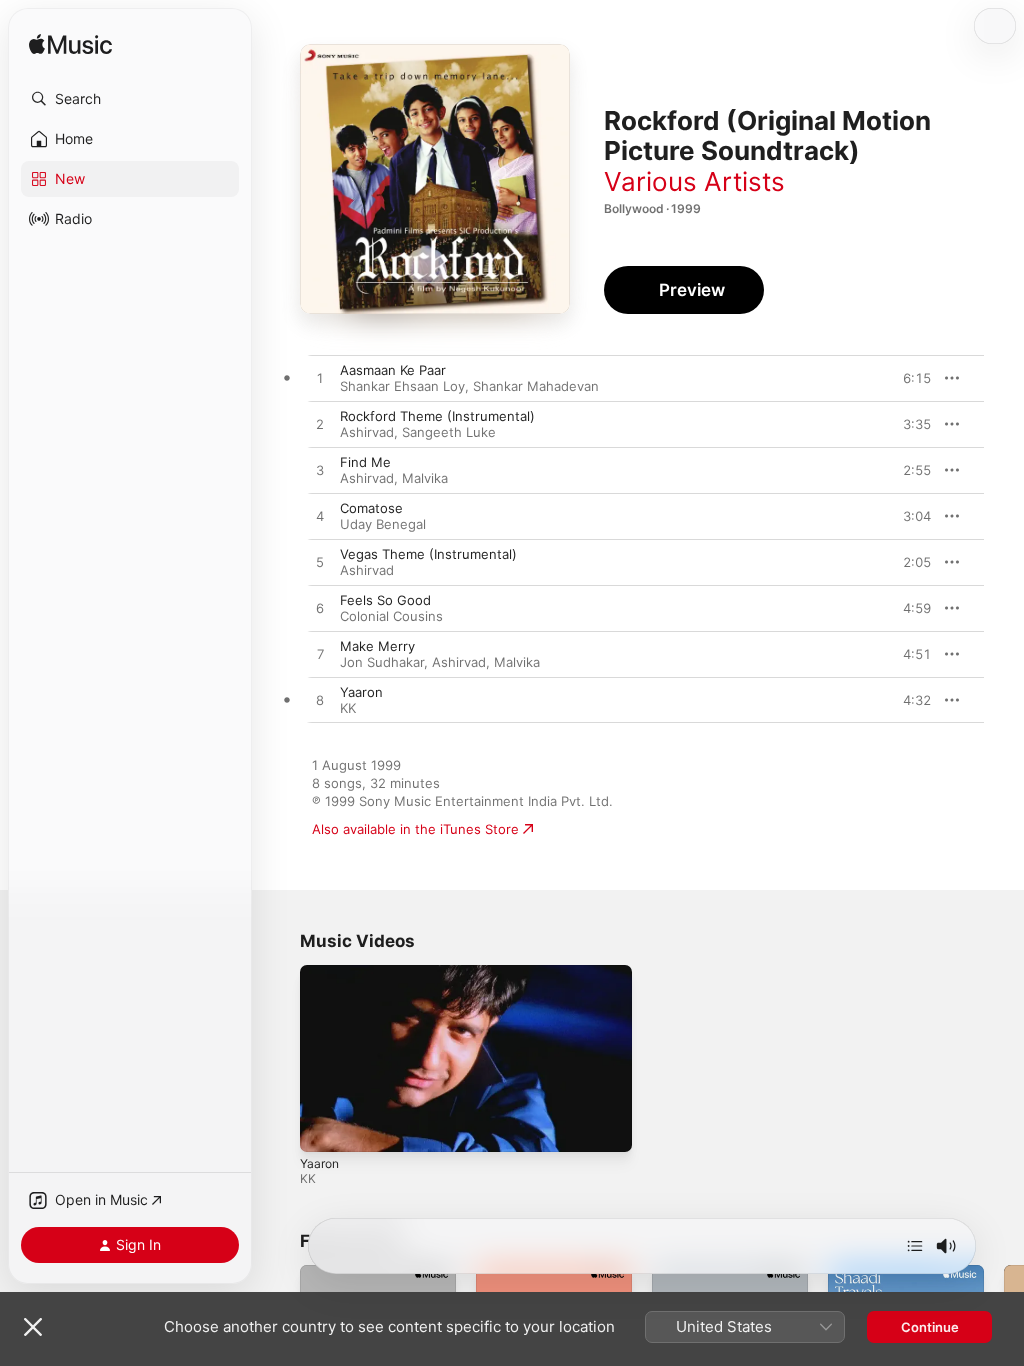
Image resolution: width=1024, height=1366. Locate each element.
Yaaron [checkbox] (361, 692)
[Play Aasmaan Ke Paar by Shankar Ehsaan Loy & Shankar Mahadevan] (320, 379)
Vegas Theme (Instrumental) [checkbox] (428, 554)
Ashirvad (367, 432)
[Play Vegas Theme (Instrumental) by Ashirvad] (320, 563)
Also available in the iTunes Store (415, 829)
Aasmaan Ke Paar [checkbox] (393, 370)
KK (348, 708)
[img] (70, 45)
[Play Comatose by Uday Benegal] (320, 517)
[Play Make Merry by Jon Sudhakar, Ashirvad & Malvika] (320, 655)
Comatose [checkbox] (371, 508)
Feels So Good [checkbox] (385, 600)
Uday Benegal (383, 524)
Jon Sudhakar (382, 662)
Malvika (425, 478)
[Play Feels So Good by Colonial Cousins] (320, 609)
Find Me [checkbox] (365, 462)
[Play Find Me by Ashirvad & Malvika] (320, 471)
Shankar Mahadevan (536, 386)
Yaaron (319, 1163)
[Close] (33, 1327)
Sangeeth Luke (449, 432)
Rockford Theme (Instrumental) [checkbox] (437, 416)
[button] (130, 99)
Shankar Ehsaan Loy (402, 386)
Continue (930, 1327)
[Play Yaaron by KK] (320, 701)
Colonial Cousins (391, 616)
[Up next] (915, 1246)
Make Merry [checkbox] (377, 646)
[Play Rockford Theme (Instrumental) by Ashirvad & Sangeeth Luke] (320, 425)
